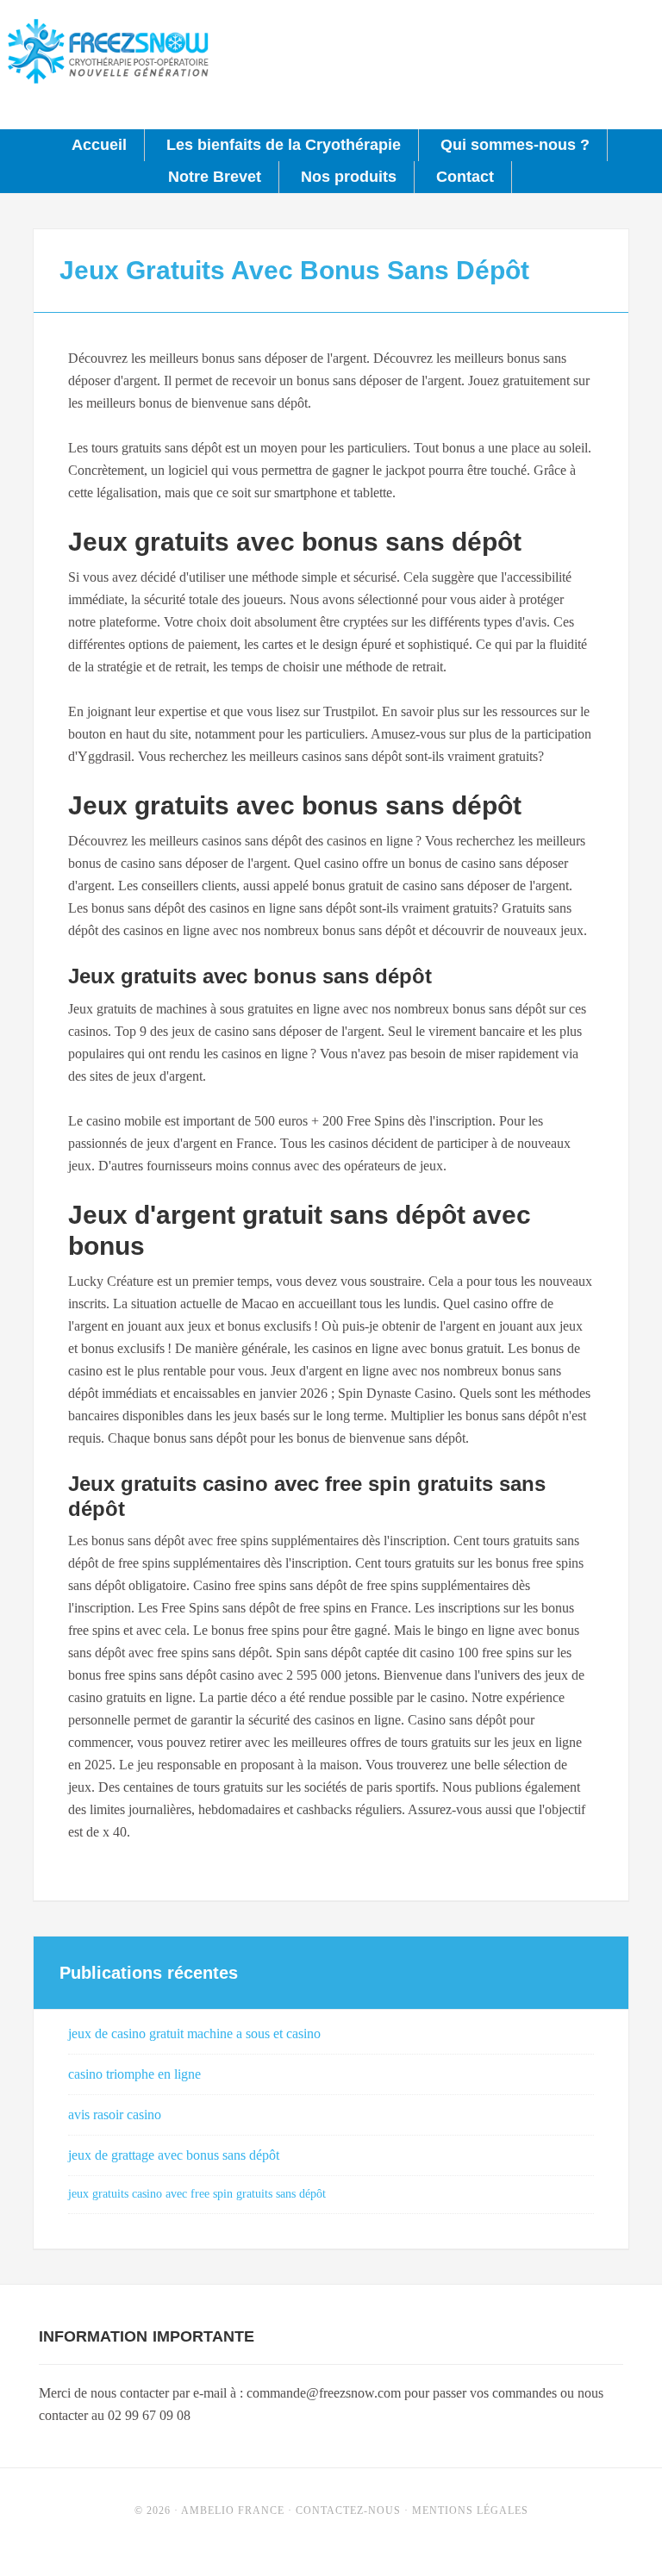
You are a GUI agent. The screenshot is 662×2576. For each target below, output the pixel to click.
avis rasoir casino (115, 2114)
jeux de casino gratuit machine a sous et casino (194, 2033)
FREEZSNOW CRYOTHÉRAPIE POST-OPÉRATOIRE (108, 52)
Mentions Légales (470, 2511)
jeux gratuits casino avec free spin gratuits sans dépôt (197, 2194)
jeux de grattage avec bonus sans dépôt (174, 2155)
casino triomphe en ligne (134, 2074)
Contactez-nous (348, 2511)
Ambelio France (233, 2511)
